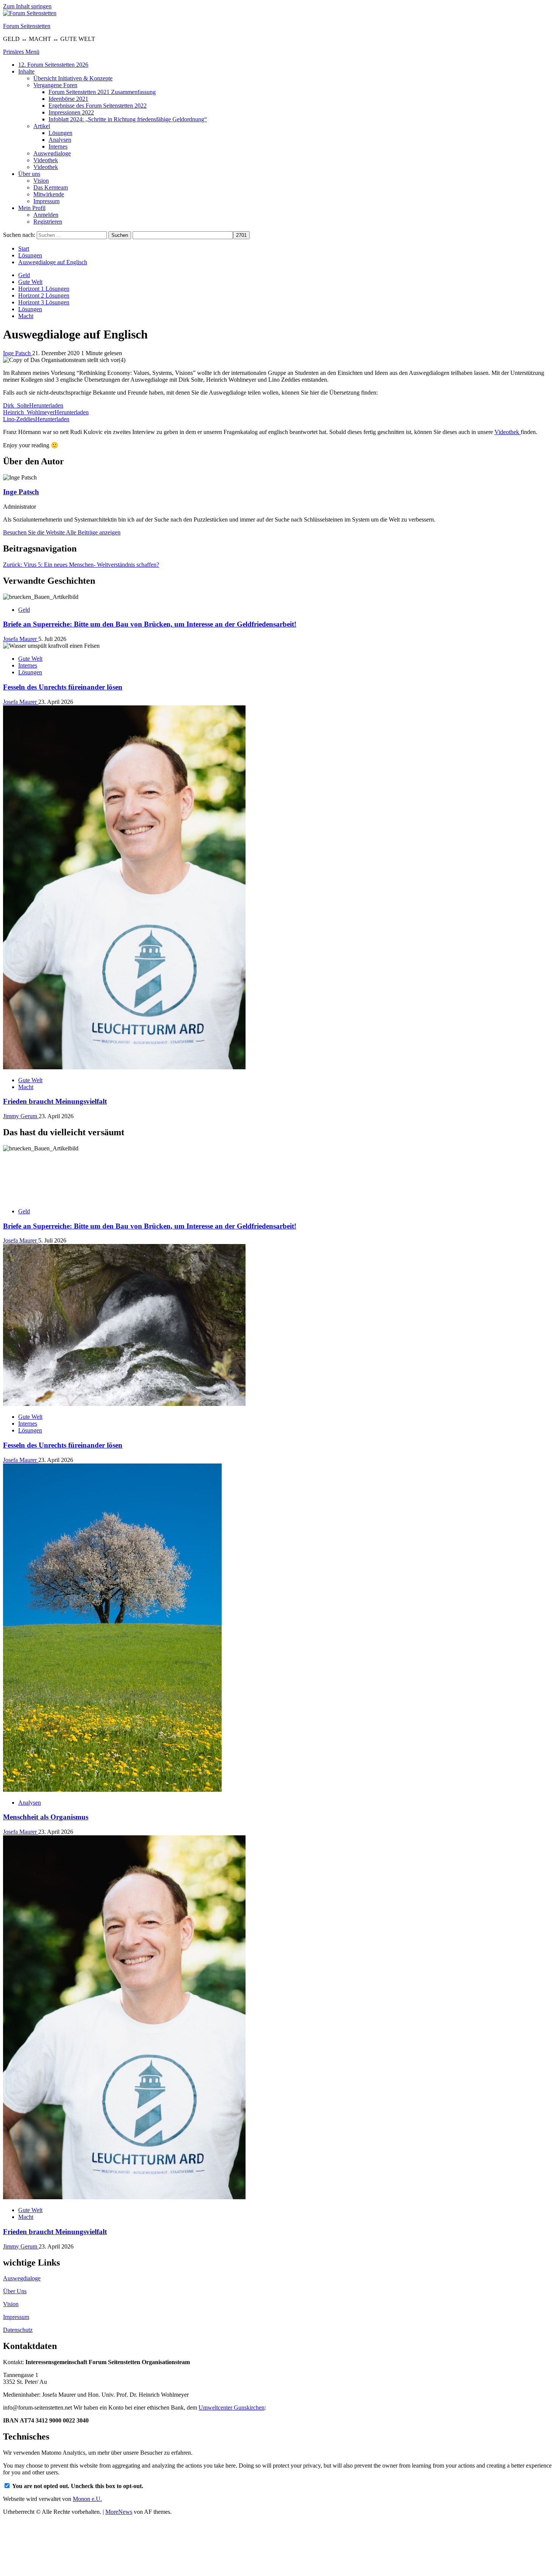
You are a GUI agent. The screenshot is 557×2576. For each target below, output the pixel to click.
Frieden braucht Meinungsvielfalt (55, 1101)
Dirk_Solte (16, 405)
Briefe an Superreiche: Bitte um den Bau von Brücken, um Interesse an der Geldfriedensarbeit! (150, 624)
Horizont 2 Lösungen (44, 295)
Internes (58, 147)
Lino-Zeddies (19, 419)
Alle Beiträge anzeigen (93, 532)
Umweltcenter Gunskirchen (232, 2408)
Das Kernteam (51, 187)
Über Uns (15, 2291)
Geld (24, 275)
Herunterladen (46, 405)
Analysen (60, 140)
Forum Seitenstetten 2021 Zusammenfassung (102, 92)
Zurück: (81, 565)
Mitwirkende (49, 194)
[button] (21, 52)
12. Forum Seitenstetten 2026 (53, 65)
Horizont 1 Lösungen (44, 289)
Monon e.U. (87, 2499)
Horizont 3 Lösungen (44, 302)
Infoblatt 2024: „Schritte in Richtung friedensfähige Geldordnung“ (128, 119)
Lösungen (60, 133)
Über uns (29, 174)
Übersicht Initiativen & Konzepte (73, 78)
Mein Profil (32, 208)
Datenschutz (18, 2330)
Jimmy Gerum (21, 1116)
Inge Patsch (18, 353)
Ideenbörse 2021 (68, 99)
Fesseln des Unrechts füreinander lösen (63, 687)
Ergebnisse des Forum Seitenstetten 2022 (98, 106)
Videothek (46, 160)
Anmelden (46, 215)
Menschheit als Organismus (46, 1817)
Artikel (42, 126)
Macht (26, 316)
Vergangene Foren (55, 85)
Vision (41, 181)
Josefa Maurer (21, 639)
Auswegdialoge (52, 153)
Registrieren (48, 222)
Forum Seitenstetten (27, 26)
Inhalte (26, 71)
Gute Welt (30, 282)
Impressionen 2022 (71, 112)
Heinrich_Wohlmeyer (29, 412)
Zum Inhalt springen (27, 6)
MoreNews (119, 2512)
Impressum (46, 201)
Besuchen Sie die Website (34, 532)
